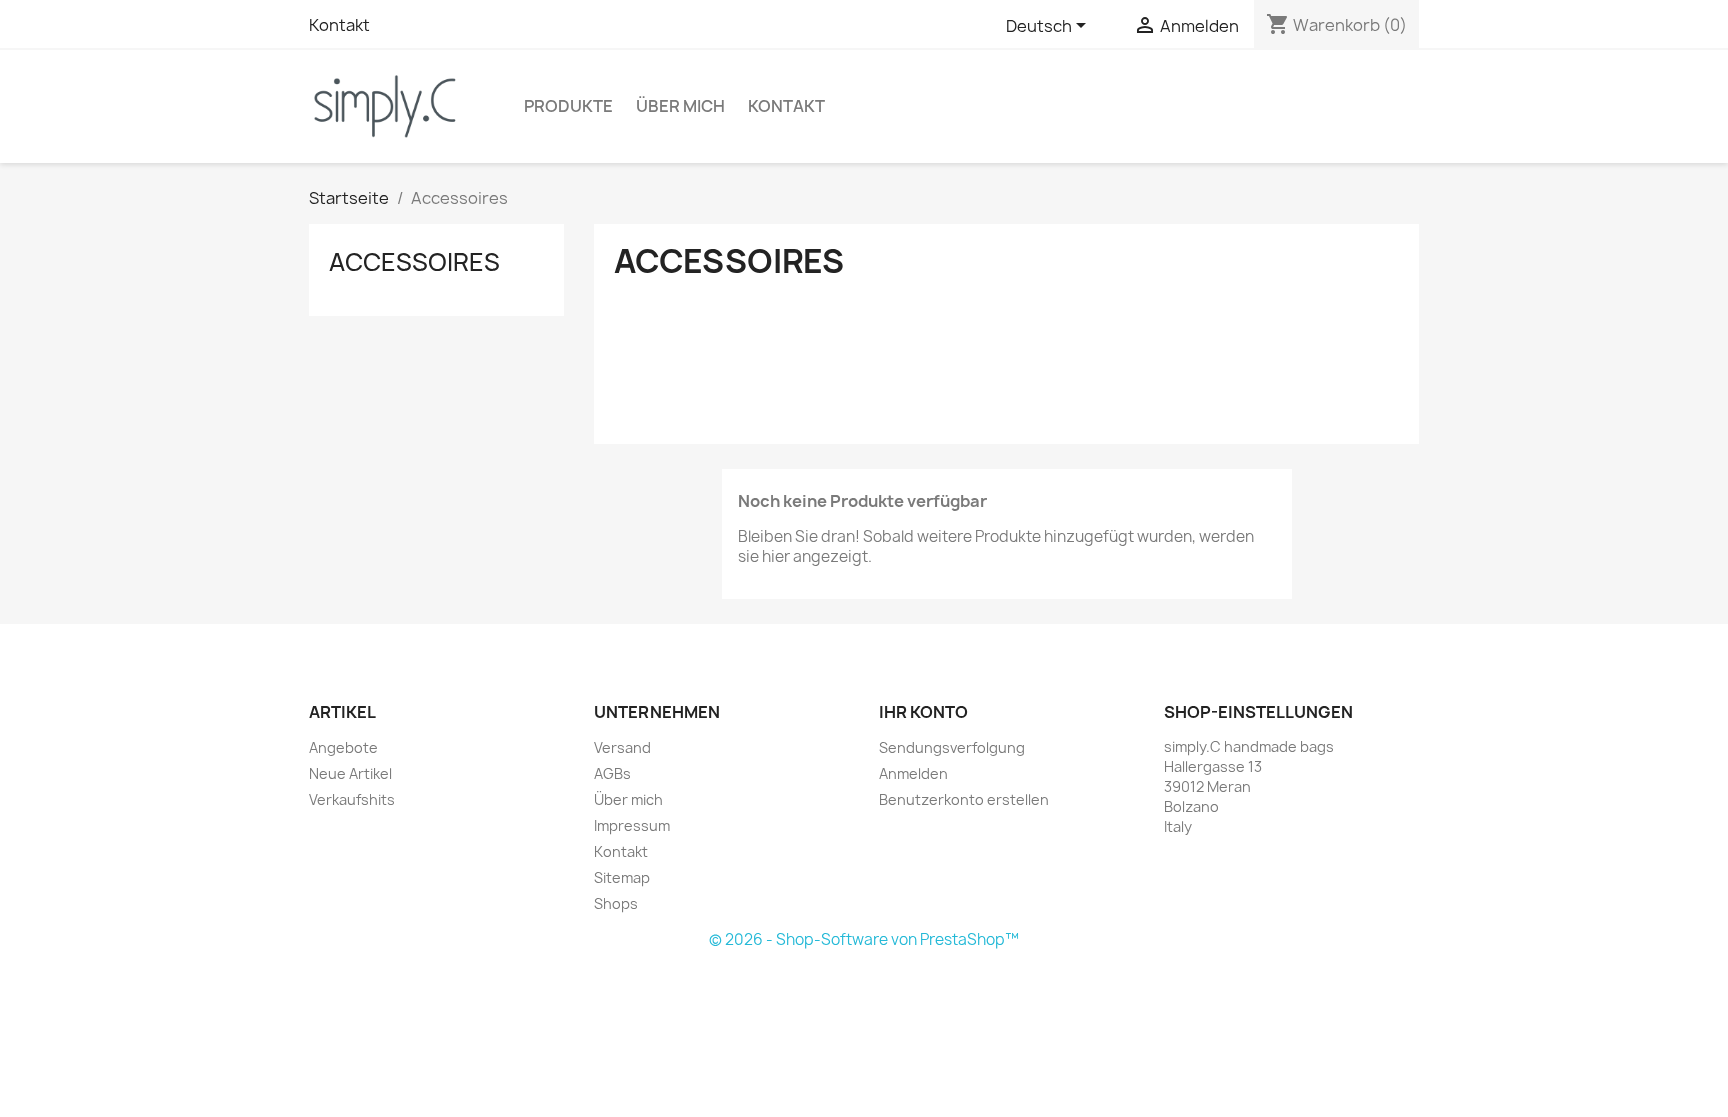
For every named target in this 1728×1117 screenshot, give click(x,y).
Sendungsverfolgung (952, 747)
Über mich (680, 106)
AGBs (612, 773)
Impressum (632, 825)
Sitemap (622, 877)
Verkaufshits (352, 799)
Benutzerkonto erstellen (964, 799)
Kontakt (339, 25)
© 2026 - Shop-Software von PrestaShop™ (864, 939)
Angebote (343, 747)
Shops (616, 903)
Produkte (568, 106)
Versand (622, 747)
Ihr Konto (923, 712)
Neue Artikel (350, 773)
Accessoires (414, 262)
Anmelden (913, 773)
